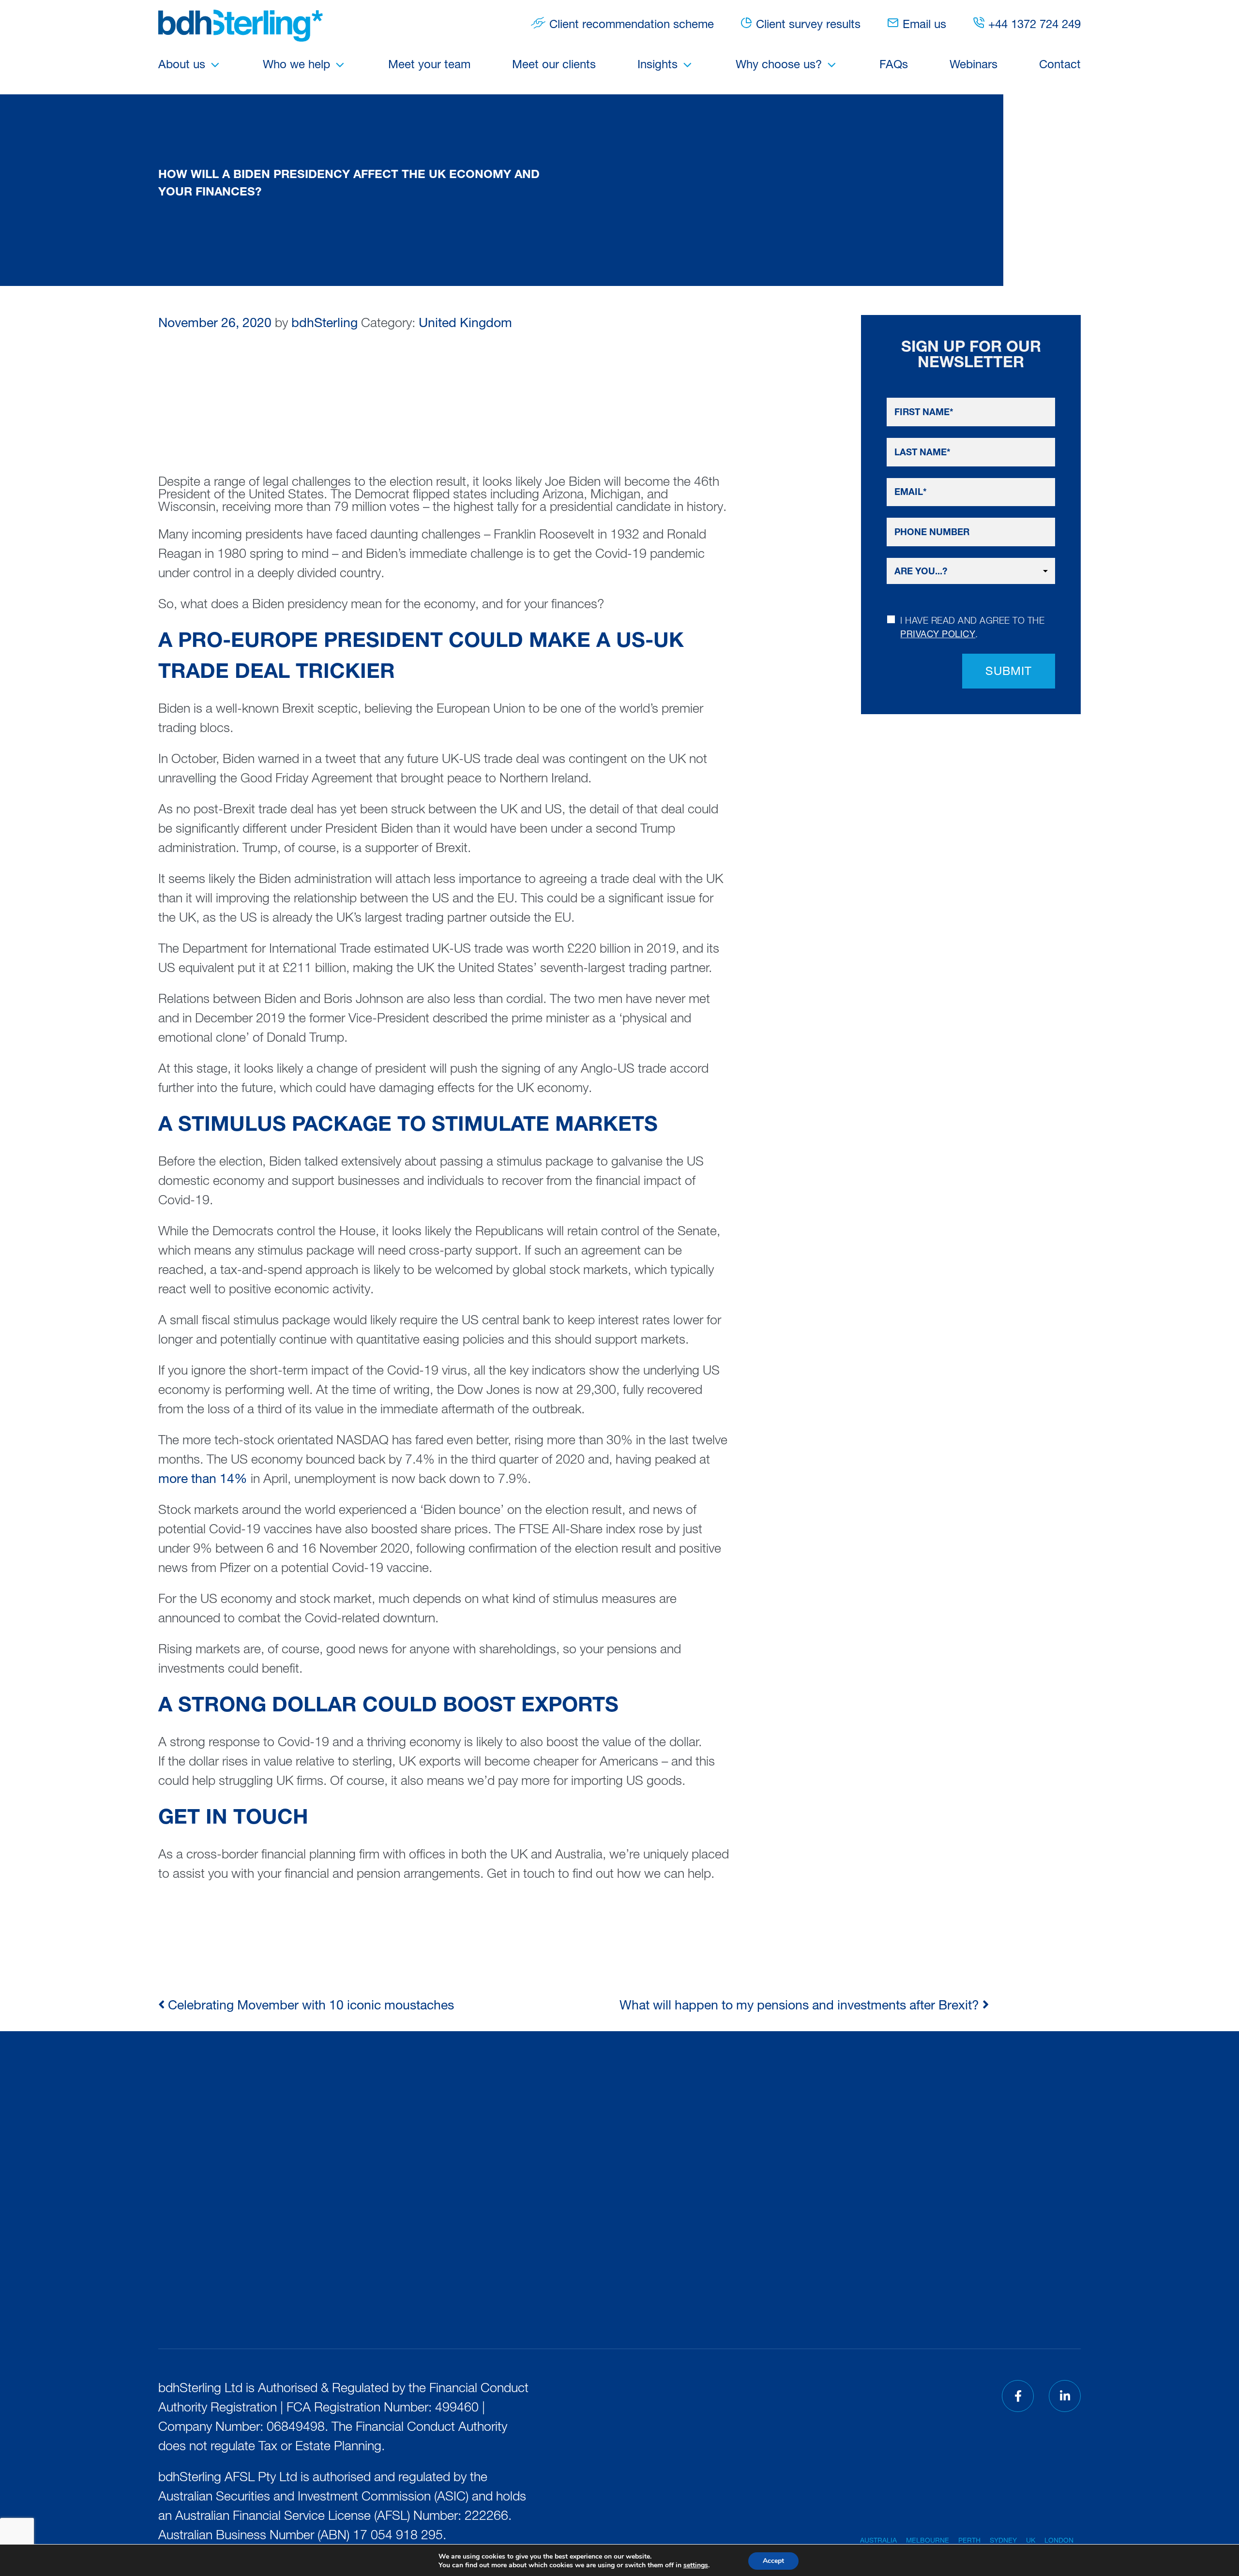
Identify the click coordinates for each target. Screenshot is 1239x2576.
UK (1031, 2541)
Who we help (296, 66)
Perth (969, 2541)
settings (696, 2565)
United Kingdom (465, 324)
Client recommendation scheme (632, 26)
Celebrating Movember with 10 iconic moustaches (309, 2007)
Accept (773, 2561)
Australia (878, 2541)
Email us (924, 26)
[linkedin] (1065, 2396)
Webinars (974, 66)
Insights (657, 66)
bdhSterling (325, 324)
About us (182, 66)
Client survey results (808, 26)
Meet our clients (554, 66)
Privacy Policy (938, 635)
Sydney (1003, 2541)
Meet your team (429, 66)
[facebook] (1018, 2396)
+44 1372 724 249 (1035, 26)
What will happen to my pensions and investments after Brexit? (801, 2007)
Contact (1060, 66)
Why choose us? (779, 66)
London (1059, 2541)
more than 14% (203, 1480)
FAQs (894, 66)
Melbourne (928, 2541)
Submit (1009, 673)
